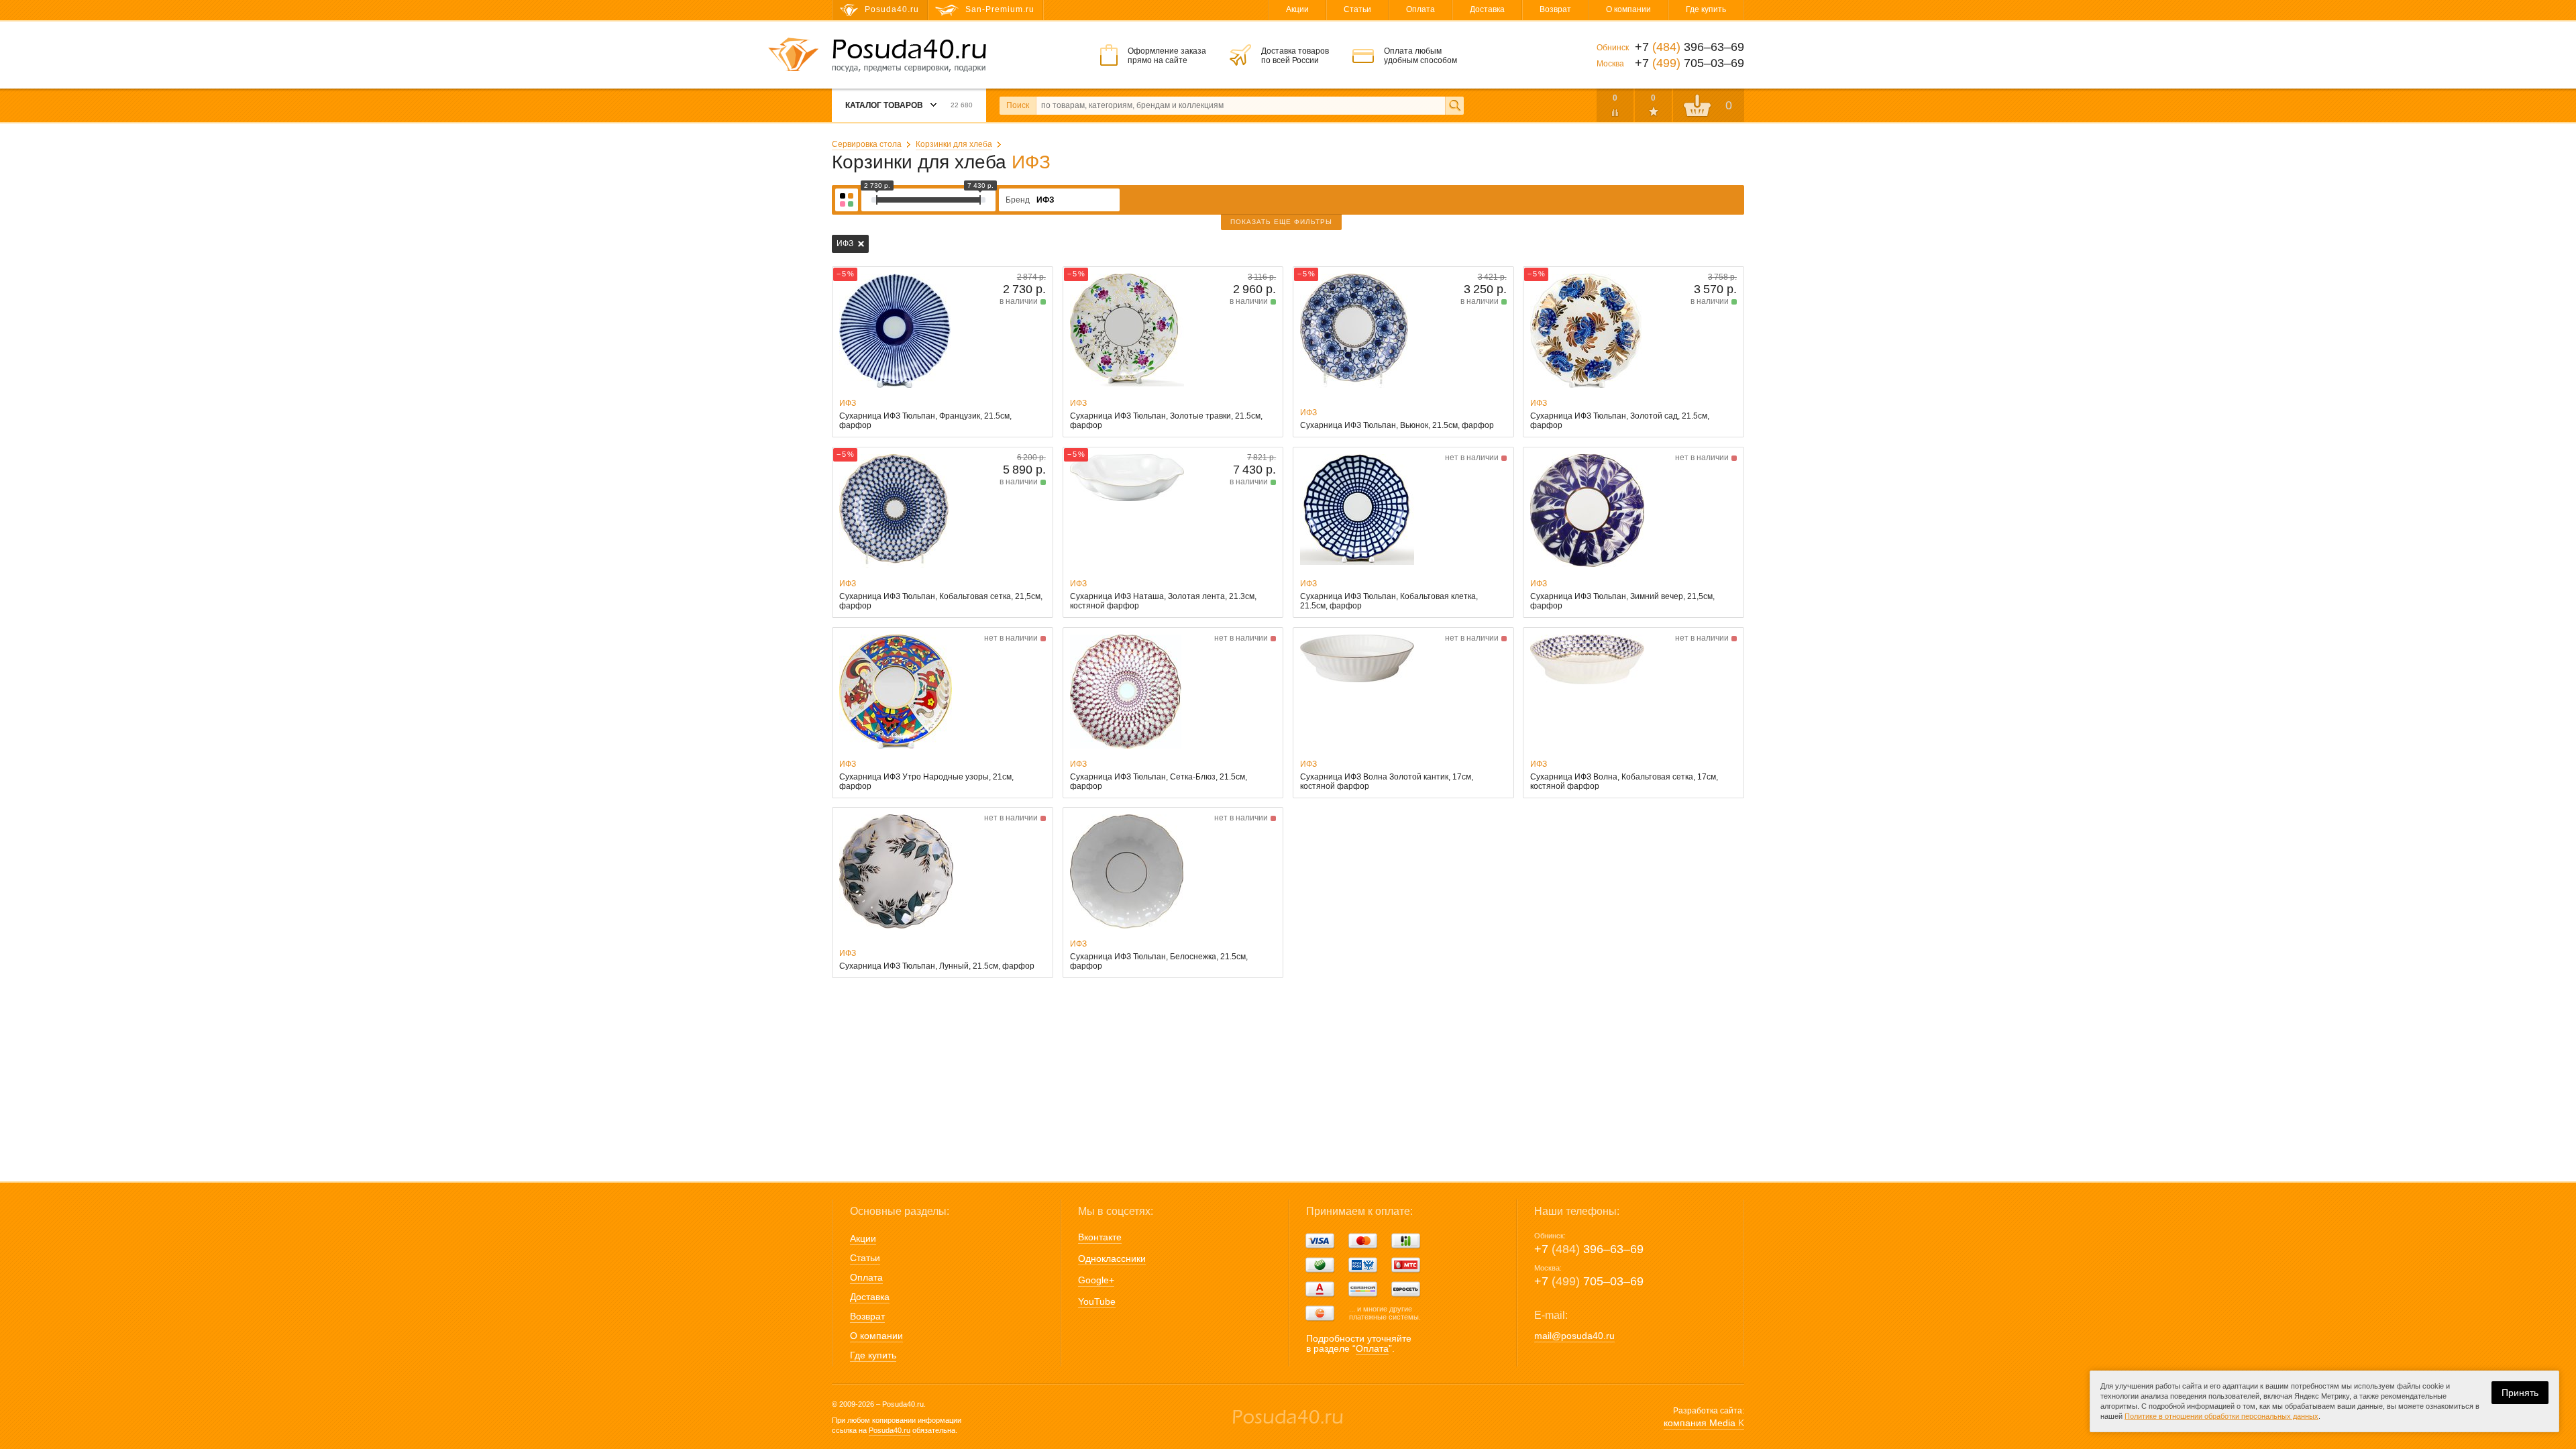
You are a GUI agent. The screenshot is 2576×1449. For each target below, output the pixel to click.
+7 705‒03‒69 (1589, 1281)
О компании (1628, 9)
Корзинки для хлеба (954, 144)
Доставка (1487, 9)
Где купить (1706, 9)
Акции (1297, 9)
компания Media (1704, 1423)
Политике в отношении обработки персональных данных (2221, 1416)
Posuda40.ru (890, 1430)
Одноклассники (1112, 1258)
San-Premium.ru (1000, 9)
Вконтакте (1100, 1237)
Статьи (1357, 9)
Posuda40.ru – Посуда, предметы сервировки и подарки (909, 56)
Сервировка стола (867, 144)
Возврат (1555, 9)
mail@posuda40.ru (1574, 1336)
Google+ (1096, 1280)
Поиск (1018, 105)
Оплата (1420, 9)
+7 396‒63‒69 (1589, 1249)
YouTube (1097, 1301)
